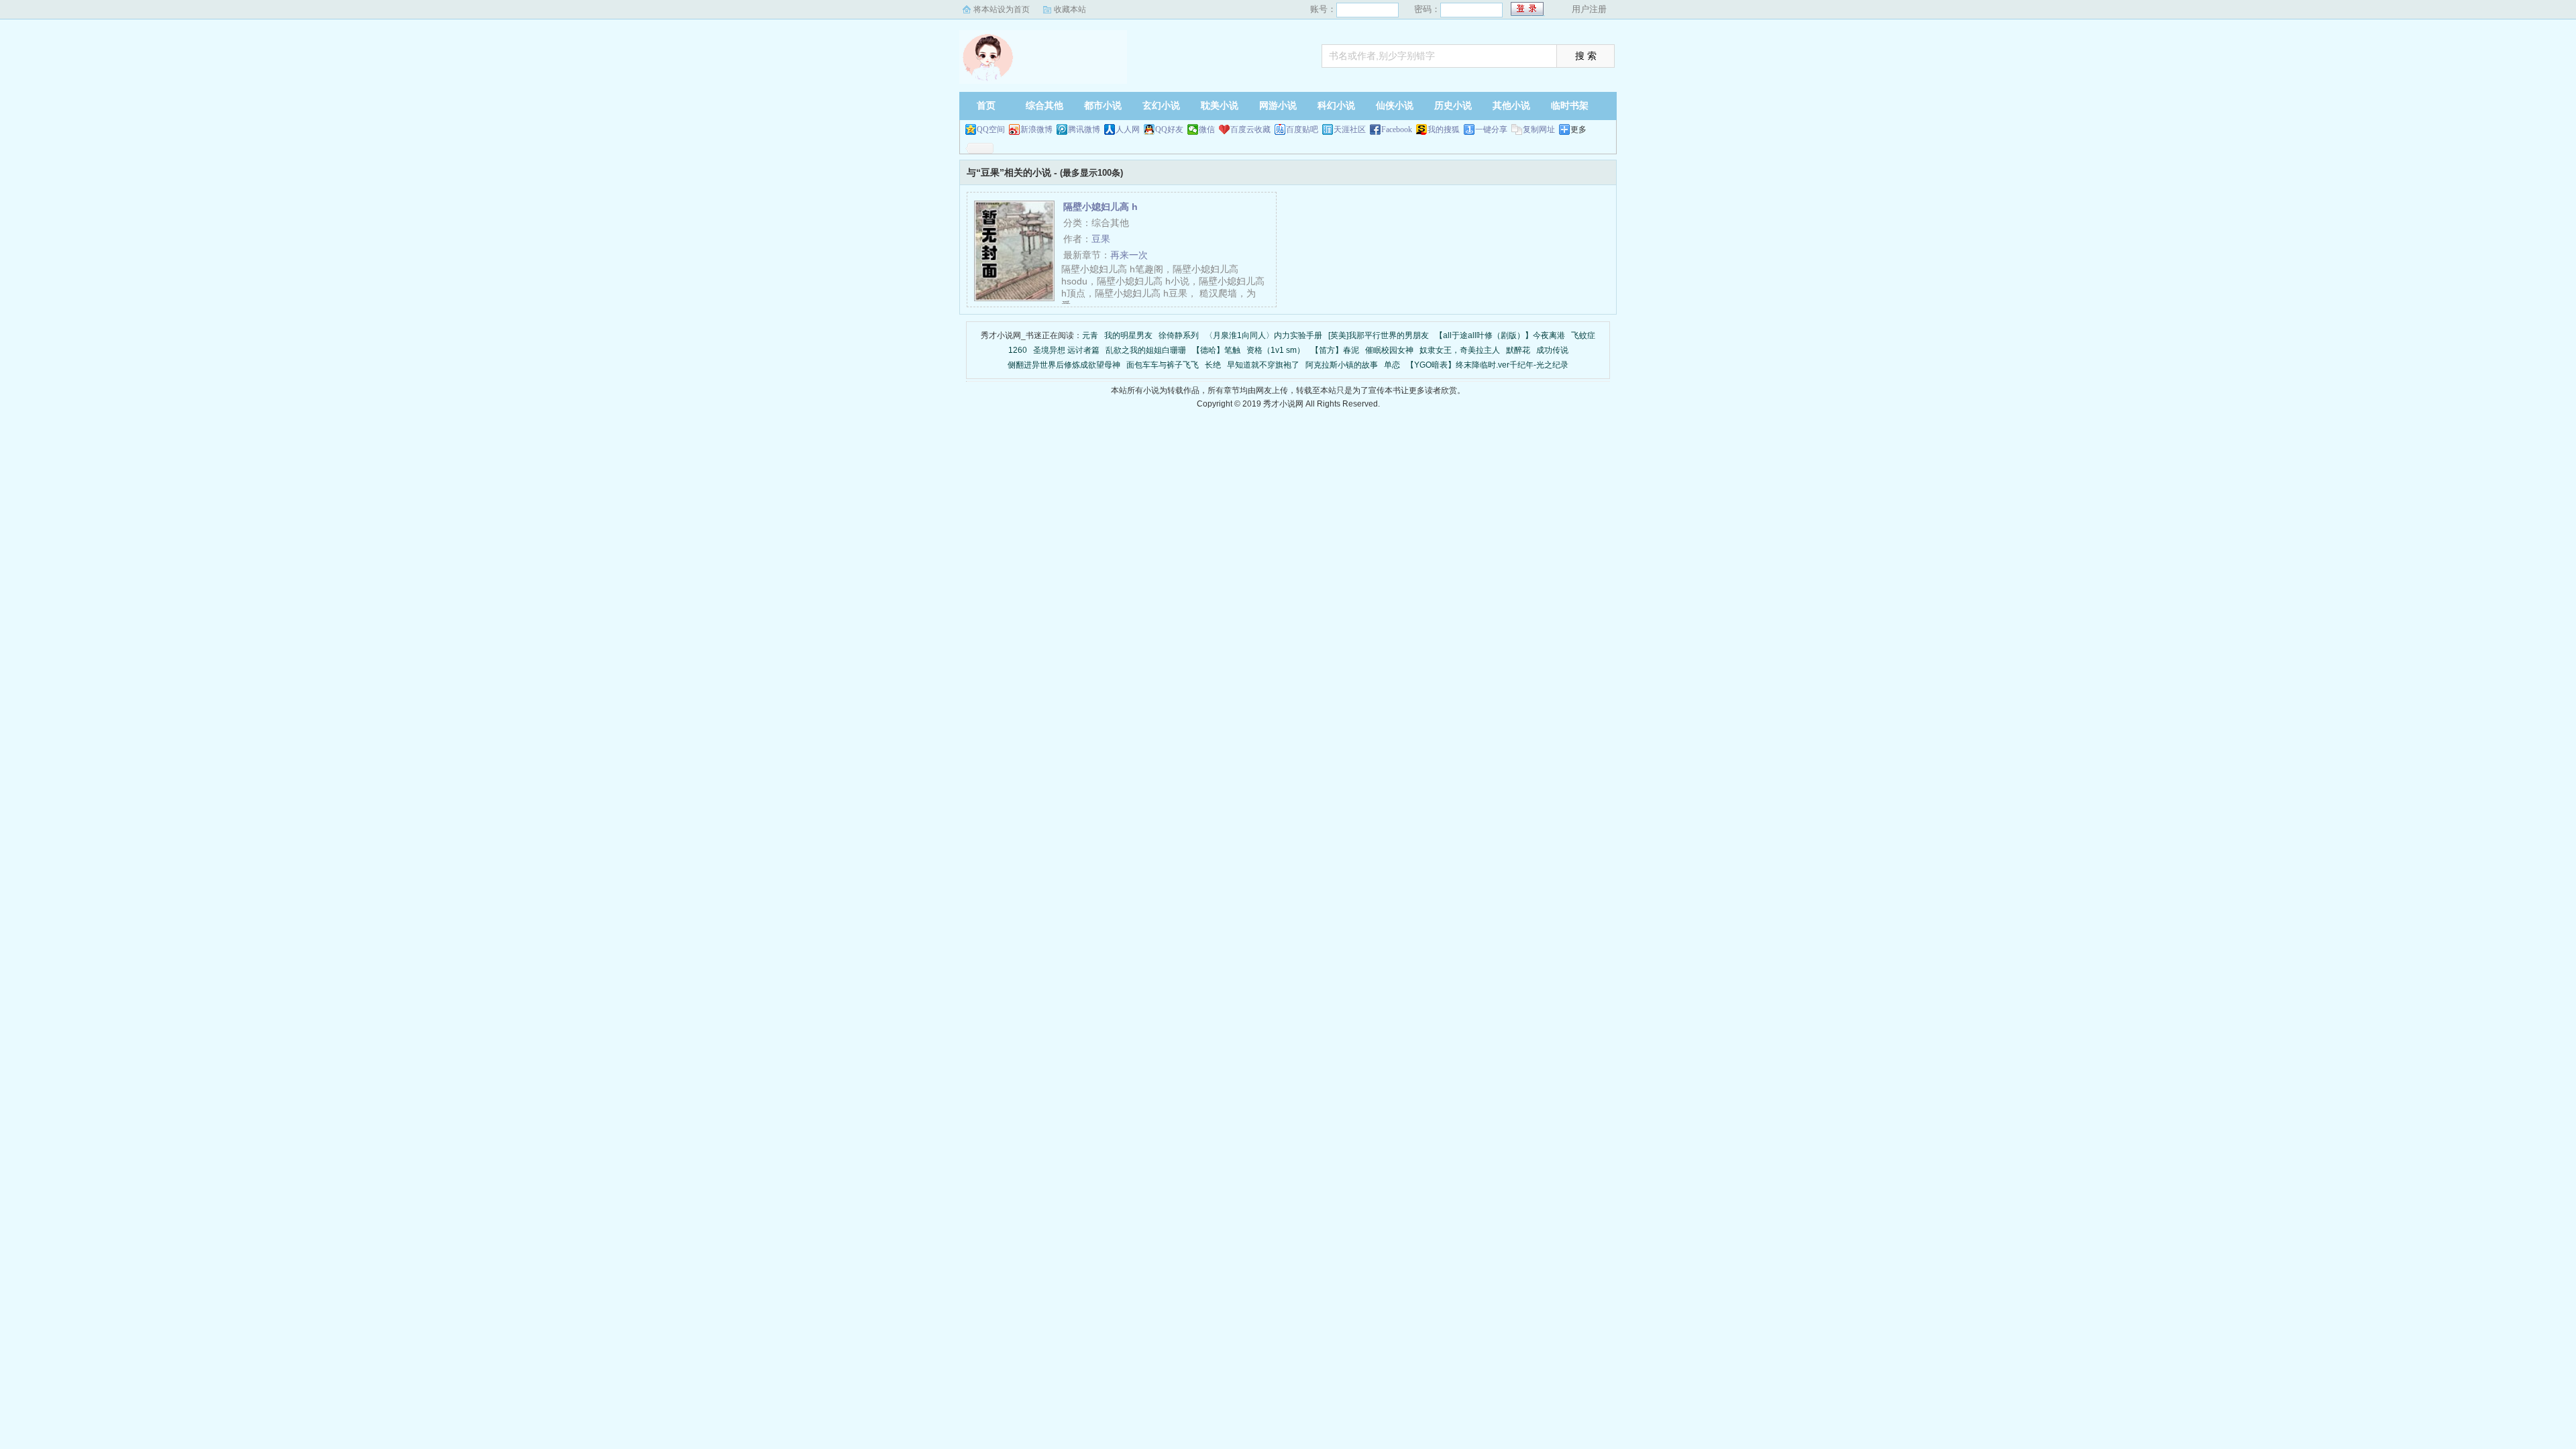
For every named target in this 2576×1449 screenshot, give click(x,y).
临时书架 (1570, 106)
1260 (1018, 350)
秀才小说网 (1043, 57)
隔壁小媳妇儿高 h (1101, 207)
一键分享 (1491, 129)
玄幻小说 (1161, 106)
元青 (1090, 335)
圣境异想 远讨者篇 (1066, 350)
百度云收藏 (1250, 129)
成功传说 (1552, 350)
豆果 (1101, 239)
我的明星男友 (1128, 335)
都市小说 (1103, 106)
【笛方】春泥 (1335, 350)
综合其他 (1044, 106)
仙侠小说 (1395, 106)
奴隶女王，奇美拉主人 (1460, 350)
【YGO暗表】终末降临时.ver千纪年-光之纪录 (1487, 365)
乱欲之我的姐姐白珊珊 (1146, 350)
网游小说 (1278, 106)
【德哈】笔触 (1216, 350)
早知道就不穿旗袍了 (1263, 365)
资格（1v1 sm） (1276, 350)
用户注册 (1589, 9)
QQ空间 (991, 129)
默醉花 (1518, 350)
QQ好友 (1169, 129)
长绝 (1213, 365)
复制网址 (1539, 129)
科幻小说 (1336, 106)
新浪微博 (1036, 129)
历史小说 (1453, 106)
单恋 (1392, 365)
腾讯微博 (1084, 129)
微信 (1207, 129)
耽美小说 (1220, 106)
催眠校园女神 (1389, 350)
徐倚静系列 (1179, 335)
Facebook (1397, 129)
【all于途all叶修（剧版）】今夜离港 (1500, 335)
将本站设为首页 (1002, 9)
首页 (986, 106)
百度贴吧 (1302, 129)
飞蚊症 (1583, 335)
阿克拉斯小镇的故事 (1342, 365)
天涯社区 (1350, 129)
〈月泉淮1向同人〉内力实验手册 (1264, 335)
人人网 (1128, 129)
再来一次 (1129, 255)
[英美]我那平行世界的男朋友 (1379, 335)
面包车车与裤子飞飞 (1163, 365)
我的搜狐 (1444, 129)
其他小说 (1511, 106)
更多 (1578, 129)
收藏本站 (1070, 9)
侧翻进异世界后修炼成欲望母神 (1064, 365)
